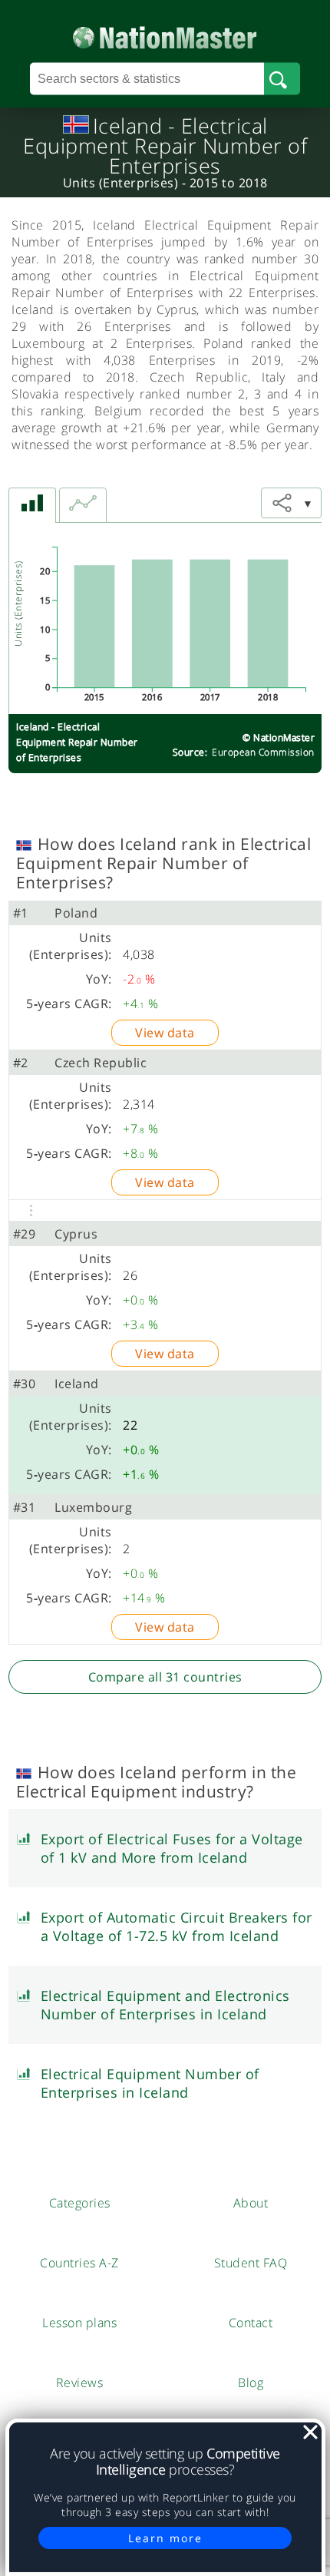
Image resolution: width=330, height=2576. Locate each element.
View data (165, 1033)
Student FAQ (251, 2263)
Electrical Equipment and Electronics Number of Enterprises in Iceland (165, 2005)
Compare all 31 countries (165, 1677)
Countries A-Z (79, 2263)
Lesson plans (79, 2323)
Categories (80, 2203)
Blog (251, 2383)
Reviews (80, 2383)
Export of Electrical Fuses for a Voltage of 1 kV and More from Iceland (172, 1848)
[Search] (282, 79)
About (251, 2203)
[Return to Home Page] (165, 34)
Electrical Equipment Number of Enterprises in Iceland (150, 2083)
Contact (251, 2323)
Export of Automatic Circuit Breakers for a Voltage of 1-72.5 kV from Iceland (177, 1926)
